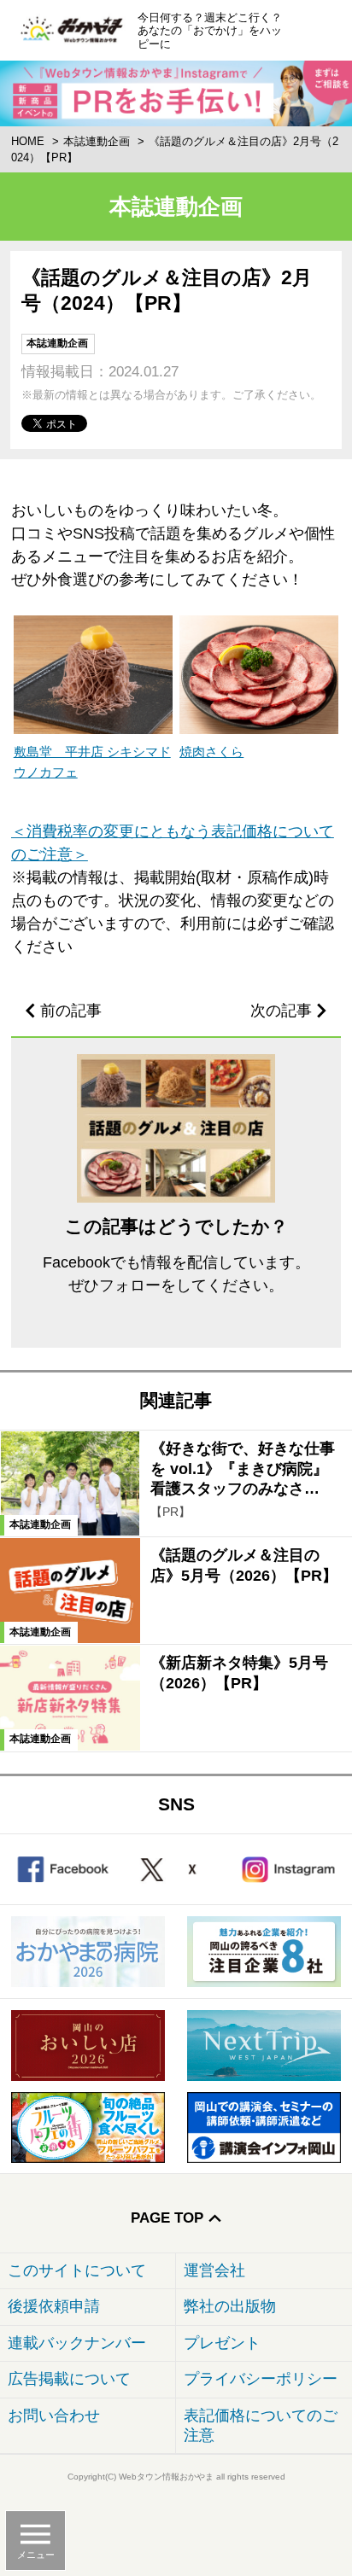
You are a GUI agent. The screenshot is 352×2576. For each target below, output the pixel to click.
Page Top (167, 2218)
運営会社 (214, 2270)
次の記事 (281, 1011)
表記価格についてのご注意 (261, 2425)
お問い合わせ (54, 2416)
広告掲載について (69, 2379)
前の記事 (71, 1011)
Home (28, 141)
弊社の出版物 (230, 2306)
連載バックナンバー (77, 2343)
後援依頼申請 (54, 2306)
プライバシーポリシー (261, 2379)
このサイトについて (77, 2270)
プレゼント (222, 2343)
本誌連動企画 (97, 141)
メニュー (36, 2555)
